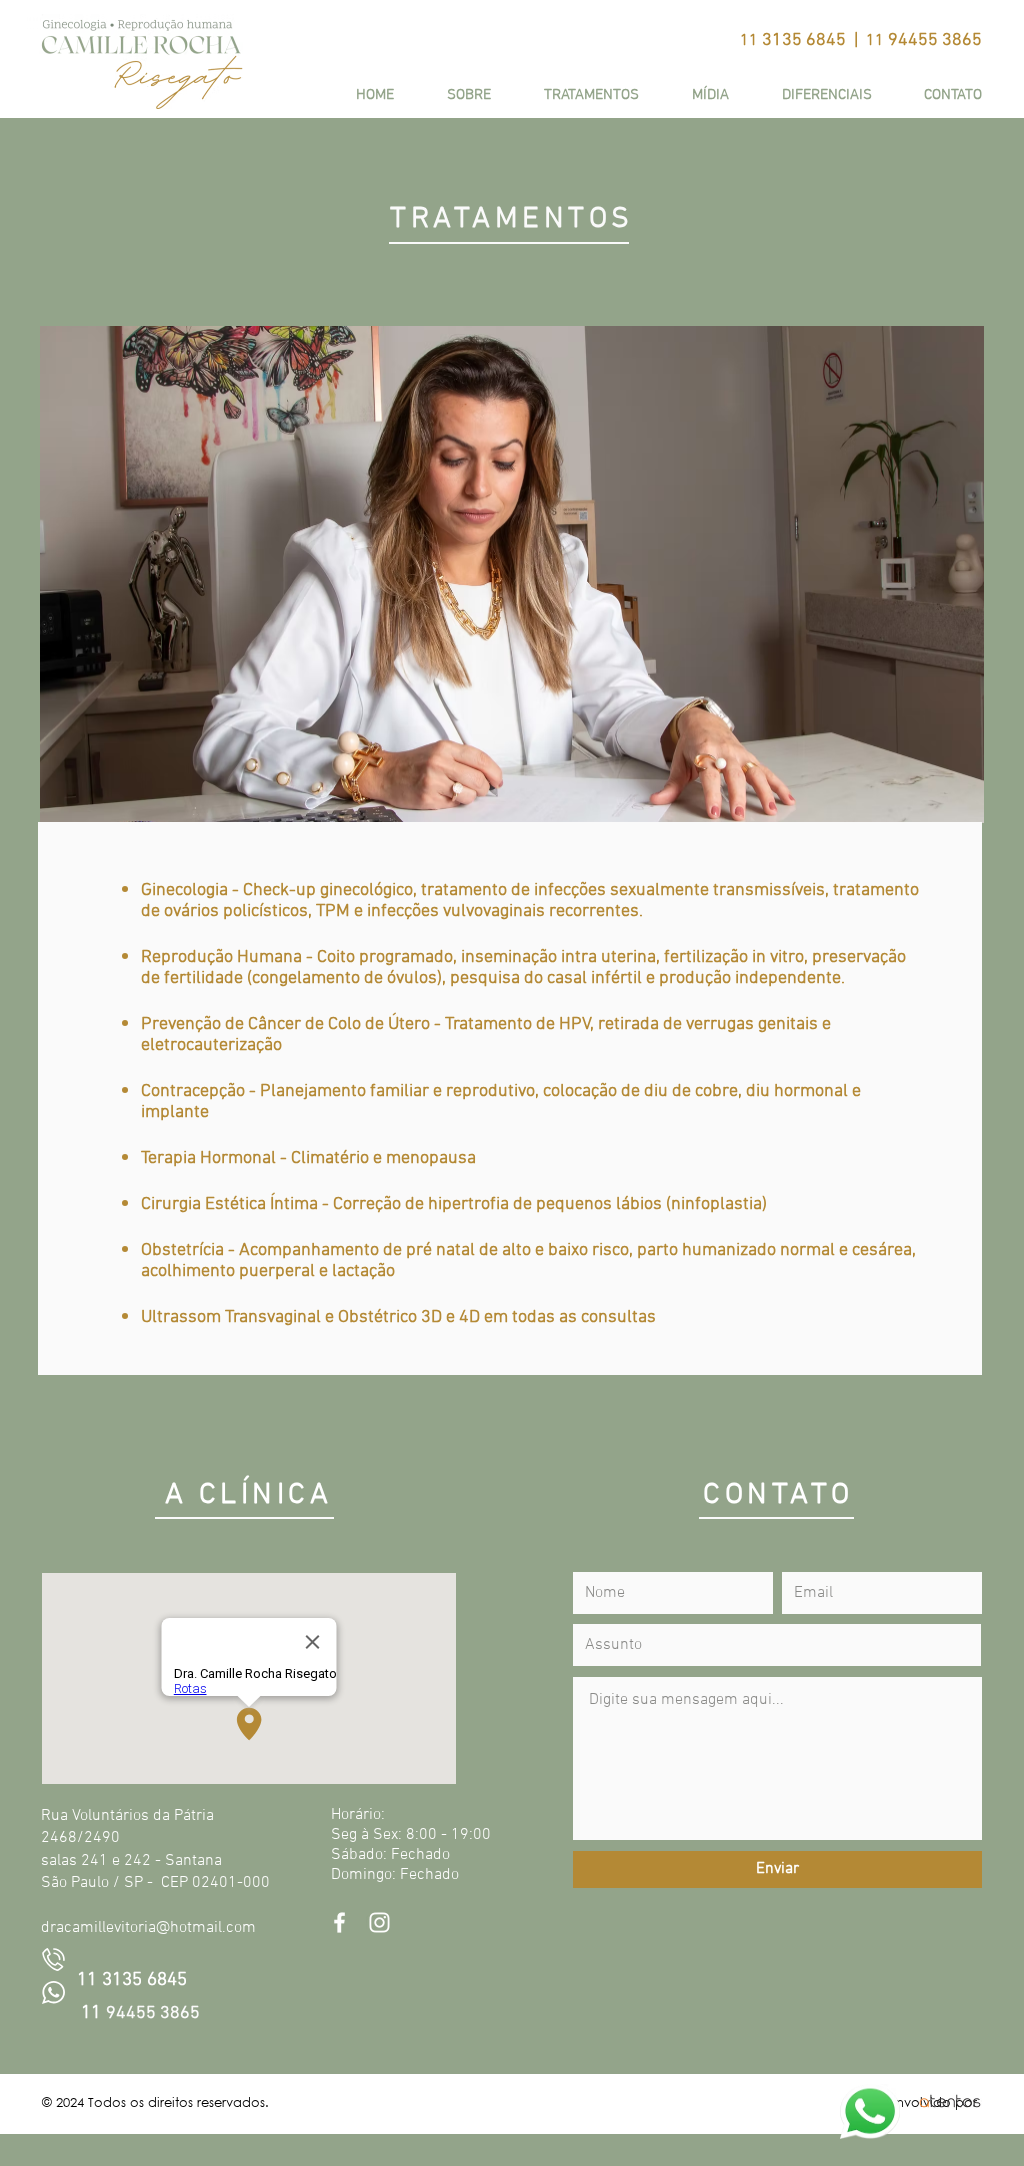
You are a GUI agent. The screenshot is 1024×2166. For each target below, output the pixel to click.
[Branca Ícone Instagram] (379, 1922)
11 (93, 2013)
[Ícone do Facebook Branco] (339, 1922)
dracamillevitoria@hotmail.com (148, 1928)
